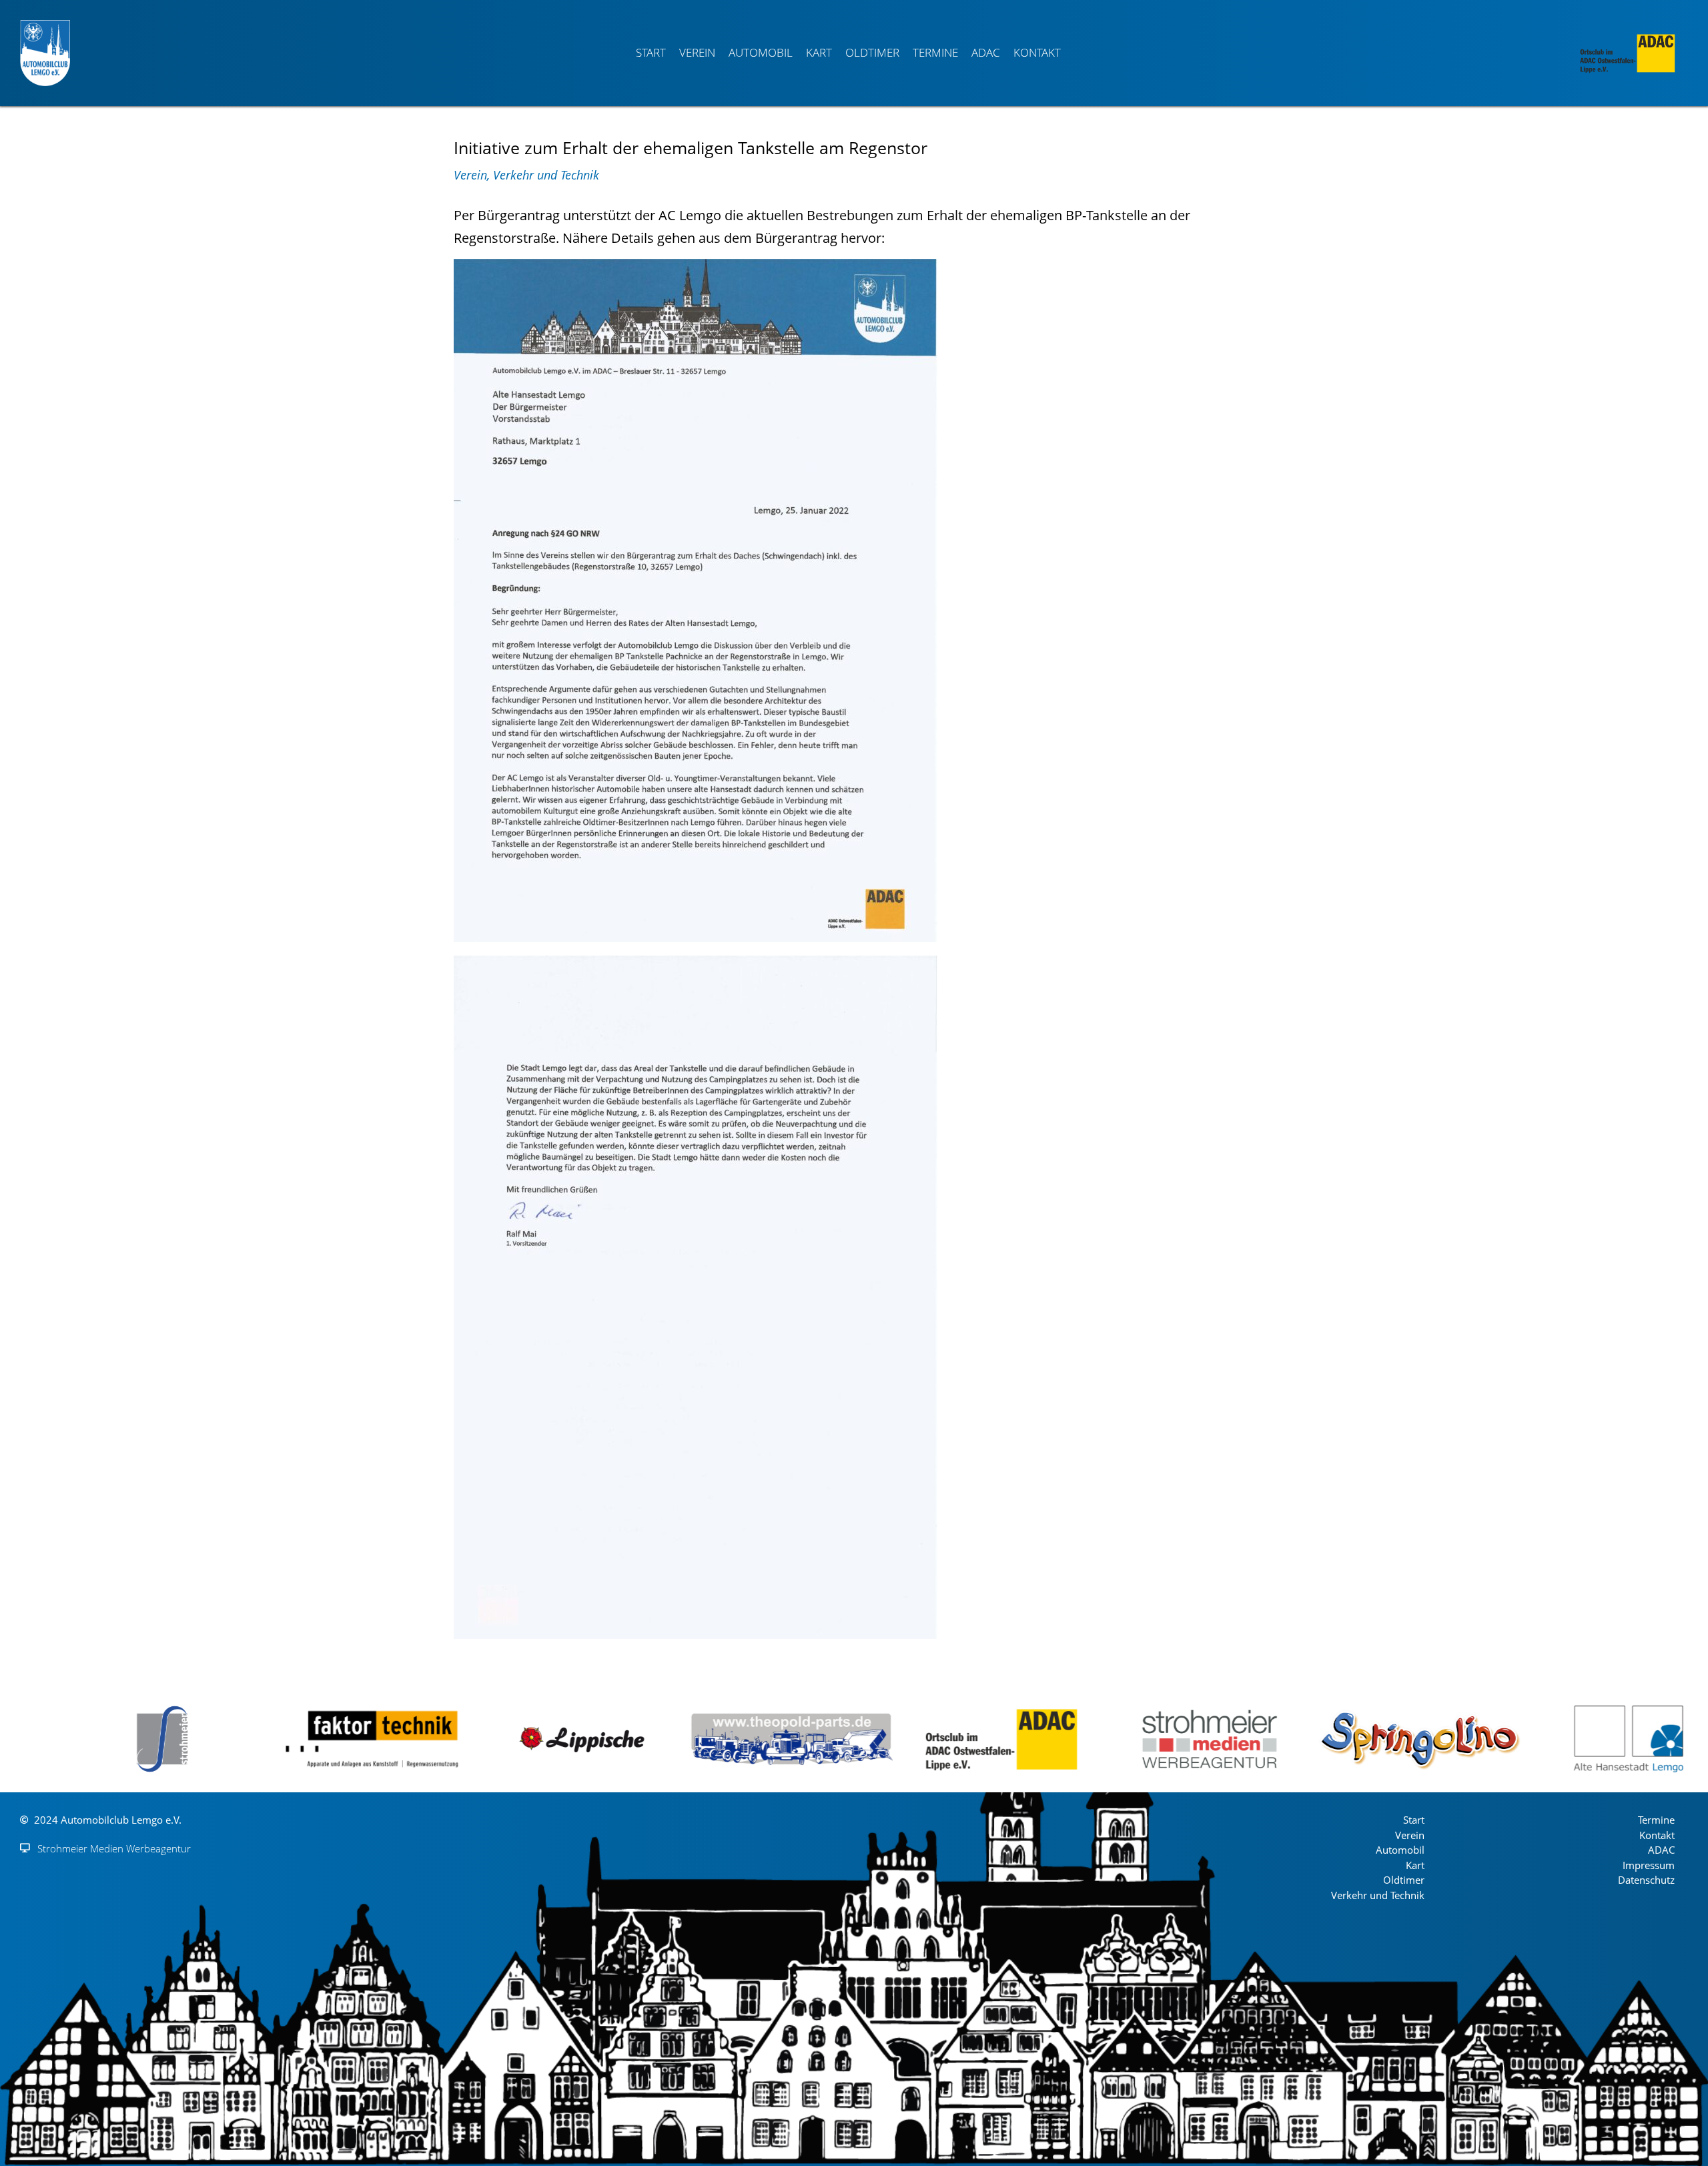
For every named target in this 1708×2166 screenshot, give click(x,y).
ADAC (986, 52)
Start (651, 52)
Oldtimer (872, 52)
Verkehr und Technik (546, 175)
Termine (935, 52)
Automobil (761, 52)
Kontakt (1037, 52)
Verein (697, 52)
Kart (819, 52)
